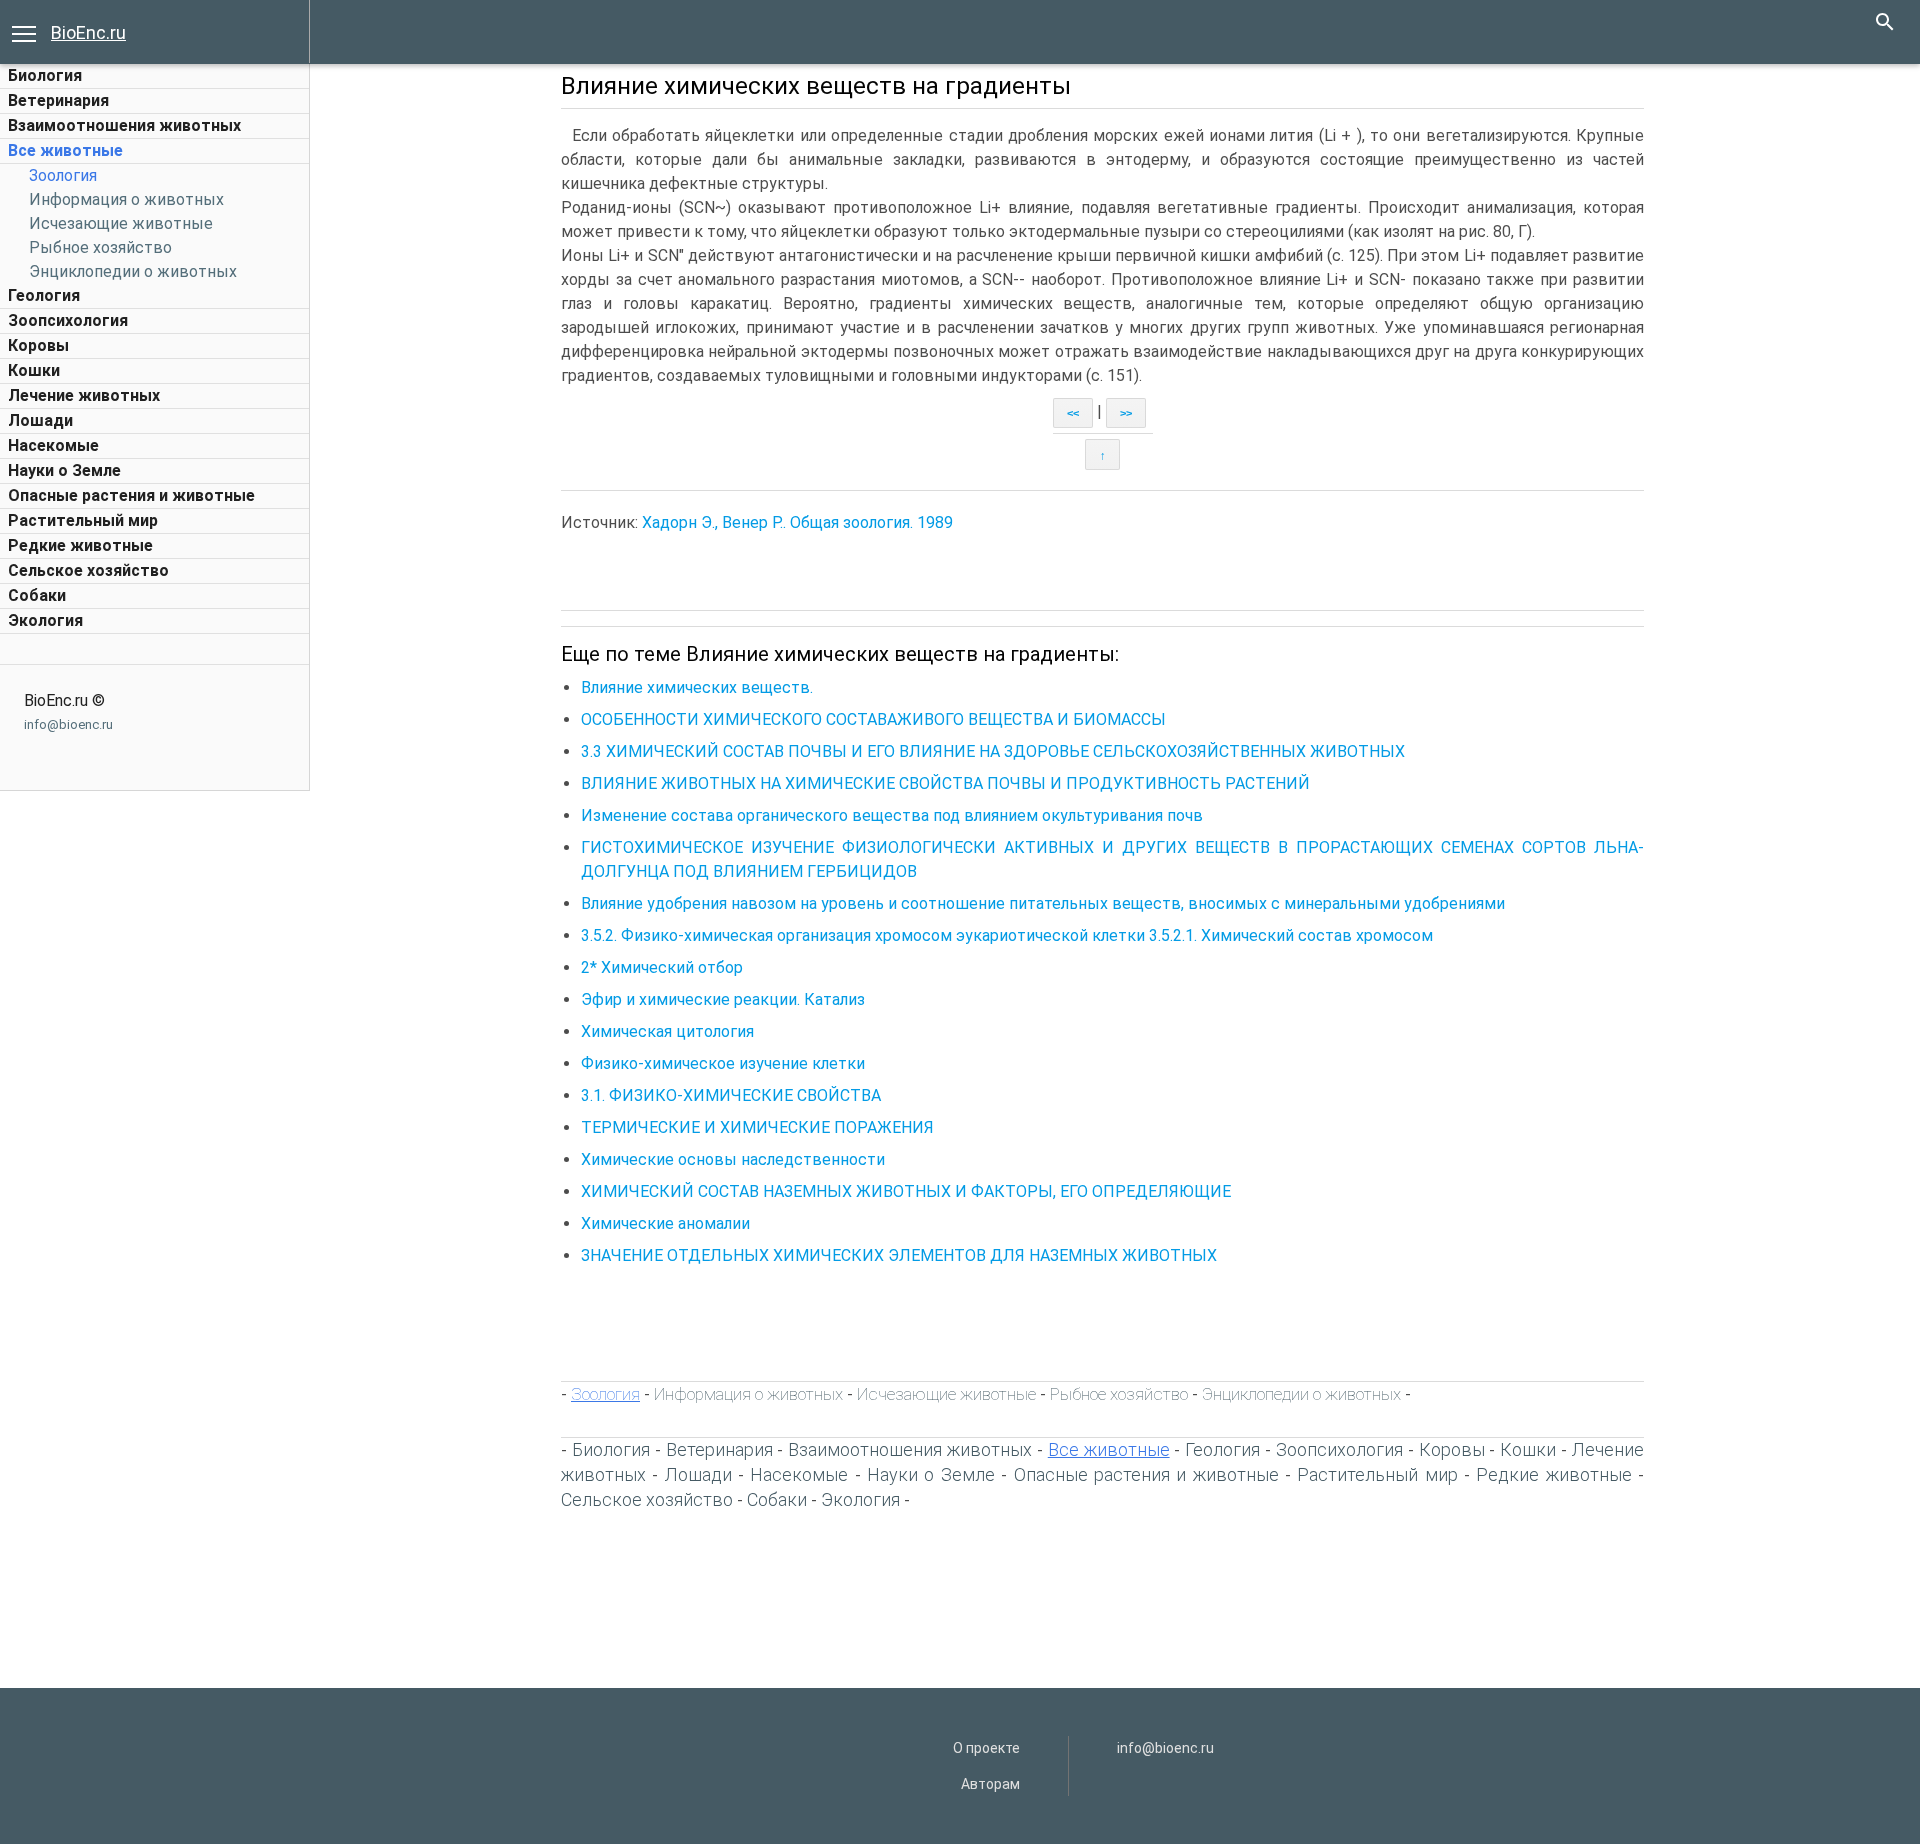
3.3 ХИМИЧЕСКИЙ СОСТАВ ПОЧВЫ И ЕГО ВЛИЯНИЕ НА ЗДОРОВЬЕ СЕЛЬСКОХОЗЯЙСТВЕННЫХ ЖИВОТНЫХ (993, 751)
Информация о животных (126, 199)
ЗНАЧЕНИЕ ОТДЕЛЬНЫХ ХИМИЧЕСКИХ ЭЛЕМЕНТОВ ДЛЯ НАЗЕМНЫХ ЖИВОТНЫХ (899, 1255)
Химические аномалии (665, 1223)
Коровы (38, 345)
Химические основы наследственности (733, 1159)
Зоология (63, 175)
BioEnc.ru (88, 32)
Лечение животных (84, 395)
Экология (45, 620)
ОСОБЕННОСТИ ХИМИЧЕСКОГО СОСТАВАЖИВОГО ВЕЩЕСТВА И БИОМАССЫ (873, 719)
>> (1126, 413)
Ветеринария (58, 100)
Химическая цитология (667, 1031)
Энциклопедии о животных (133, 271)
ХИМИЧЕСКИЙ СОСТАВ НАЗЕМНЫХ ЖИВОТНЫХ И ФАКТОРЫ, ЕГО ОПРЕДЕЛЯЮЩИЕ (906, 1191)
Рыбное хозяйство (100, 247)
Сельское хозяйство (88, 570)
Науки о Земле (64, 470)
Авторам (990, 1784)
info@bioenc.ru (68, 724)
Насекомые (53, 445)
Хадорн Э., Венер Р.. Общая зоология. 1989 (797, 522)
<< (1073, 413)
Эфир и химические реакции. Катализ (723, 999)
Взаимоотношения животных (124, 125)
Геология (44, 295)
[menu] (24, 32)
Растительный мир (83, 520)
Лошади (40, 420)
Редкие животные (80, 545)
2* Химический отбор (662, 967)
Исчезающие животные (121, 223)
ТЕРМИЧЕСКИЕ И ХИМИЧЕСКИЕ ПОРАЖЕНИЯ (757, 1127)
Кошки (34, 370)
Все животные (65, 150)
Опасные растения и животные (131, 495)
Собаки (37, 595)
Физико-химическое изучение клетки (723, 1063)
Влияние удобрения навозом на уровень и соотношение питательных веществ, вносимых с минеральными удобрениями (1043, 903)
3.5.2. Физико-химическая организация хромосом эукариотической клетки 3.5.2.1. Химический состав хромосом (1007, 935)
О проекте (986, 1748)
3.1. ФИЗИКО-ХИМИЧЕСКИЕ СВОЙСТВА (731, 1095)
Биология (45, 75)
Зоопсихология (68, 320)
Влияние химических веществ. (699, 687)
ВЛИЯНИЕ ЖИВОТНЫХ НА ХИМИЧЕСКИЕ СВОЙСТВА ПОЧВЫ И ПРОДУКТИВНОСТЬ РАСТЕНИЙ (945, 783)
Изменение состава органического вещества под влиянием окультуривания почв (892, 815)
